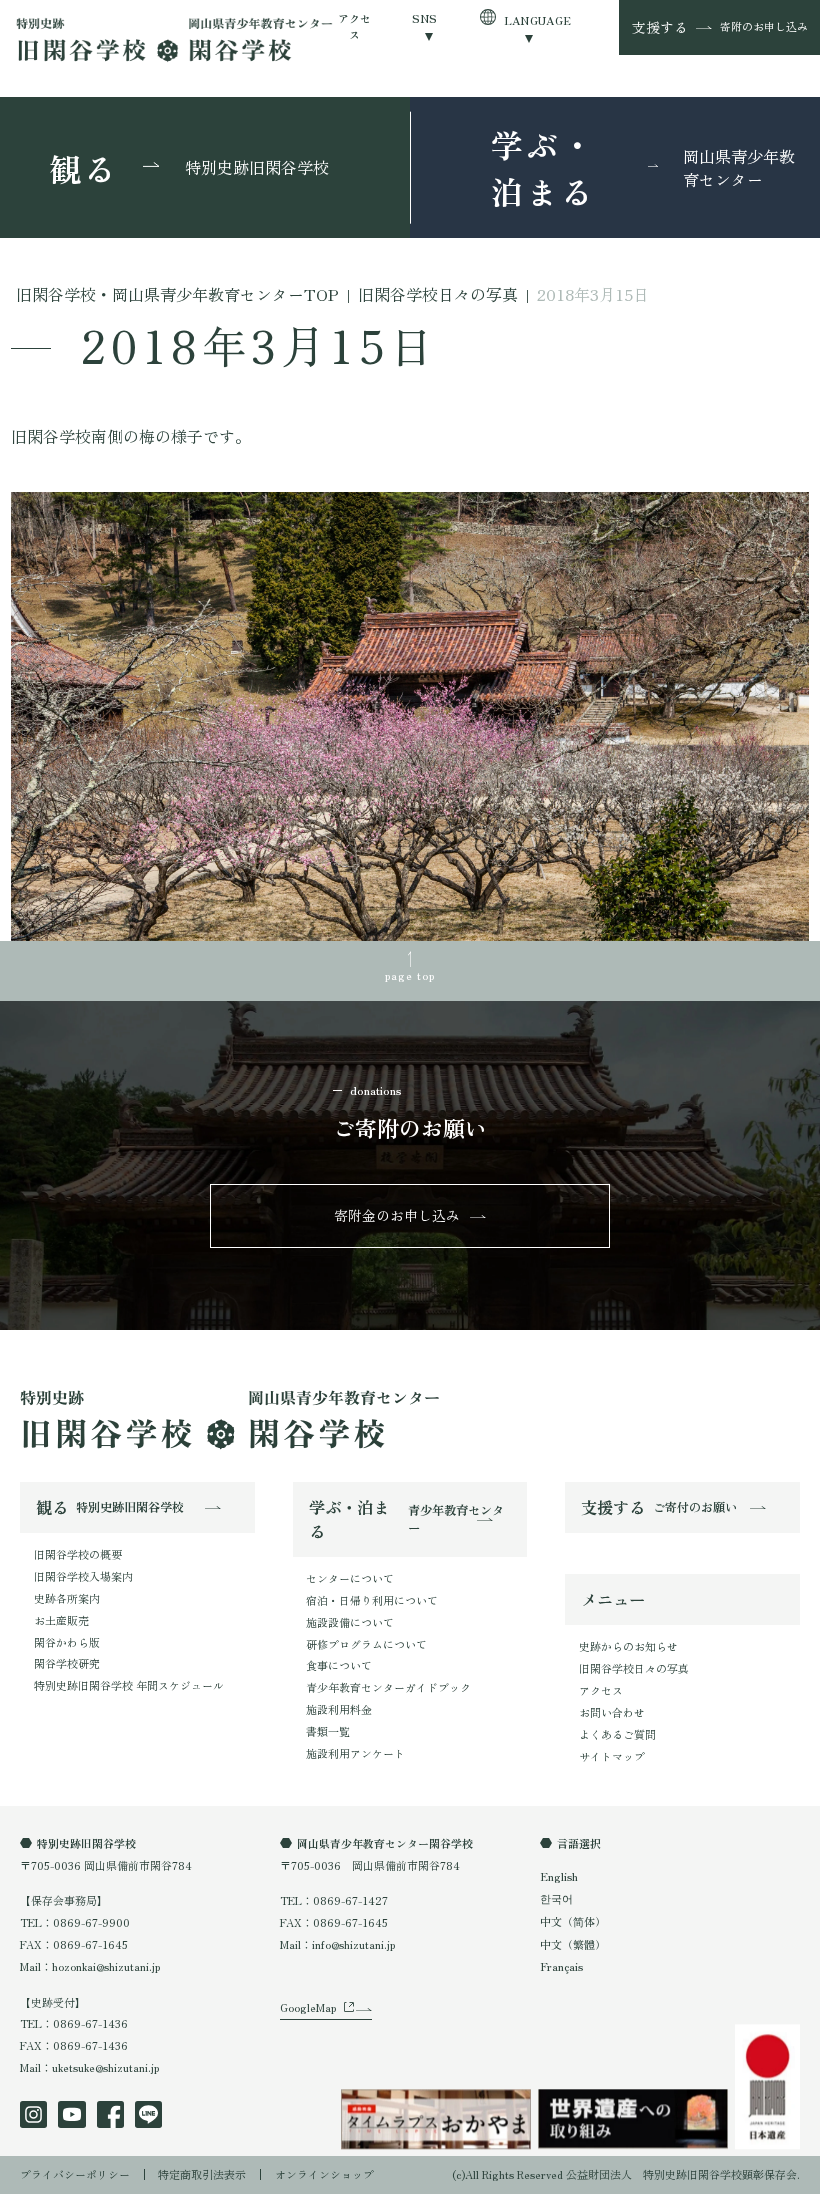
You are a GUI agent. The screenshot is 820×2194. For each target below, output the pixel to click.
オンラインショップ (324, 2174)
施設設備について (350, 1622)
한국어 (556, 1898)
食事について (339, 1665)
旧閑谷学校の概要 (78, 1554)
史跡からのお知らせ (628, 1646)
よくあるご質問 (617, 1734)
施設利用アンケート (355, 1753)
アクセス (355, 26)
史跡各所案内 (67, 1598)
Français (561, 1966)
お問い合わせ (612, 1712)
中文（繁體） (573, 1944)
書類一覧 (328, 1731)
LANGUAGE (538, 20)
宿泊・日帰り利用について (372, 1600)
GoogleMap (308, 2007)
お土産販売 (61, 1620)
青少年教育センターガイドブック (388, 1687)
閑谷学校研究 (67, 1663)
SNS (425, 18)
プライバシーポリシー (75, 2174)
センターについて (350, 1578)
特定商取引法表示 (202, 2174)
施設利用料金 (339, 1709)
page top (410, 975)
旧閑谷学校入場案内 (83, 1576)
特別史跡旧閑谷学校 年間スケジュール (129, 1685)
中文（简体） (573, 1921)
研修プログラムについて (366, 1644)
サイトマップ (612, 1756)
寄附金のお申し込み (397, 1215)
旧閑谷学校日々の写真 (634, 1668)
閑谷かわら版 (67, 1642)
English (559, 1876)
